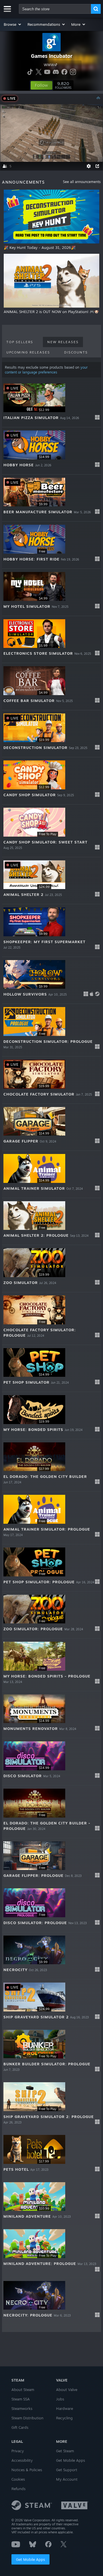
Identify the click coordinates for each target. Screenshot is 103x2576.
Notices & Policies (27, 2470)
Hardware (65, 2408)
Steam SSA (21, 2399)
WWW (49, 65)
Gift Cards (20, 2427)
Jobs (60, 2399)
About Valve (67, 2390)
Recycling (64, 2418)
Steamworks (22, 2408)
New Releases (63, 342)
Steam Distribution (27, 2418)
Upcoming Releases (28, 352)
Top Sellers (20, 342)
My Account (67, 2479)
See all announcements (82, 182)
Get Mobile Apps (30, 2559)
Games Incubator (52, 56)
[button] (13, 24)
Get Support (67, 2470)
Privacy (18, 2451)
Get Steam (65, 2451)
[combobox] (55, 9)
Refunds (18, 2489)
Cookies (18, 2479)
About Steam (23, 2390)
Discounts (76, 352)
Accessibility (22, 2460)
